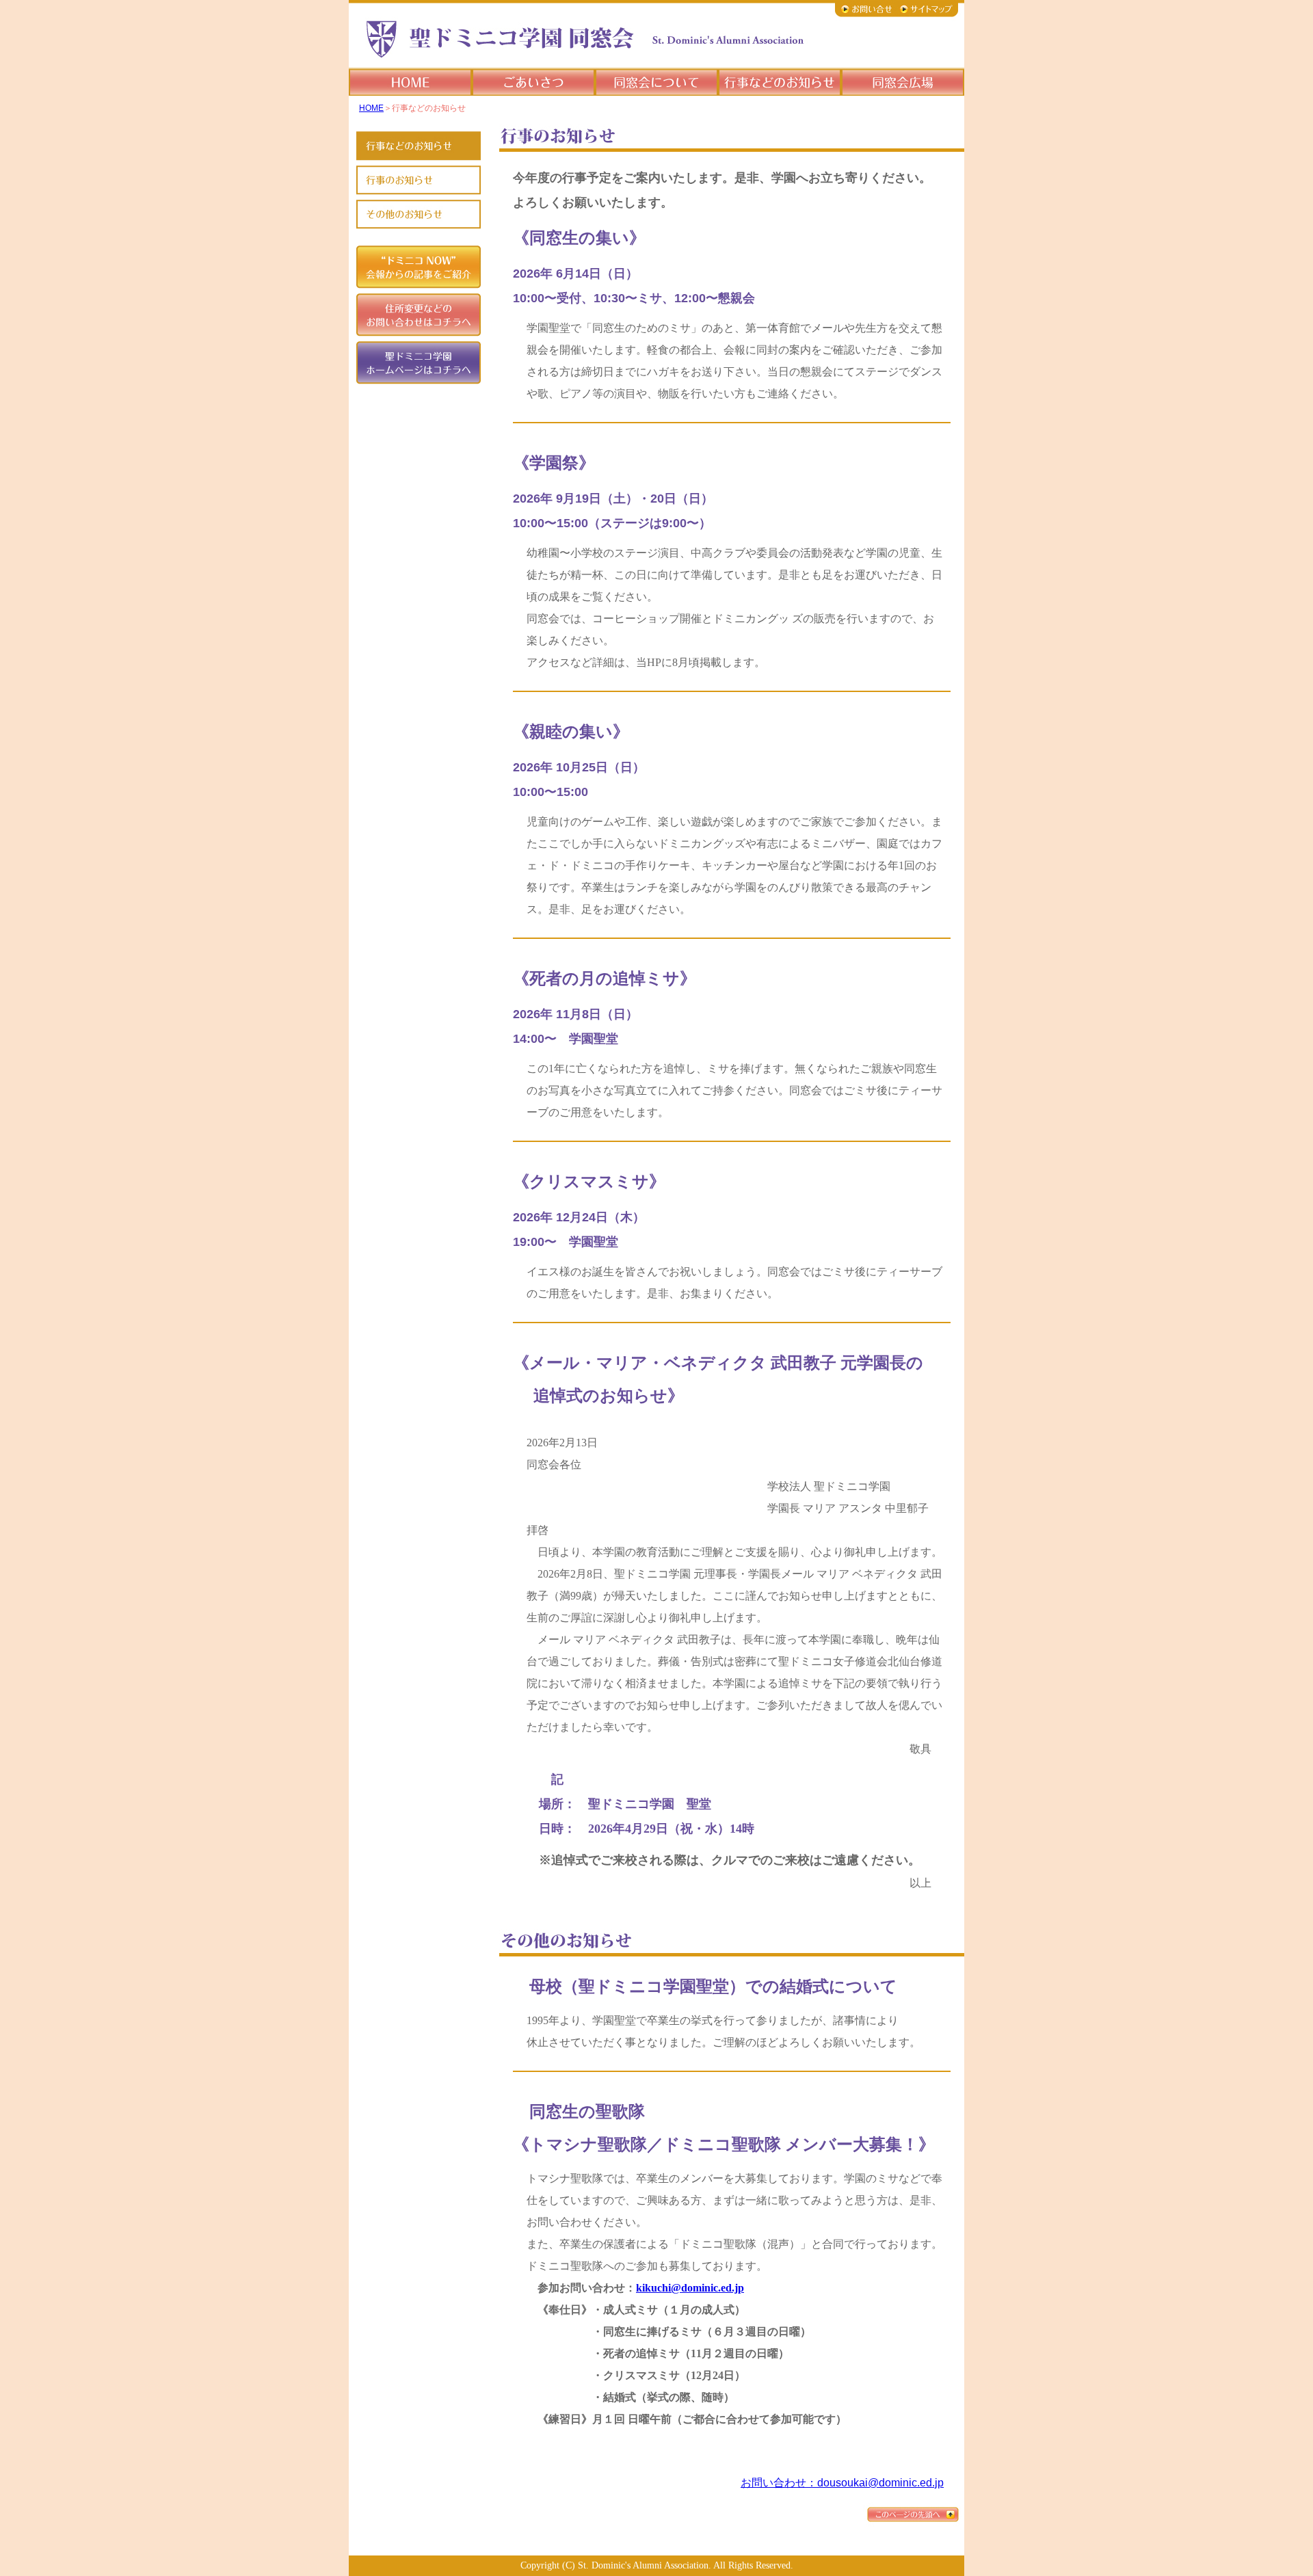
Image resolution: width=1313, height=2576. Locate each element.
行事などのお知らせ (418, 146)
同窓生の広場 (903, 82)
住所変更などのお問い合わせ (418, 315)
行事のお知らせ (780, 82)
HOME (410, 82)
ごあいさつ (533, 82)
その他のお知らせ (418, 214)
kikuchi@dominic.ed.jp (690, 2288)
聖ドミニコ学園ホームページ (418, 363)
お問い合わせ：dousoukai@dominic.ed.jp (842, 2483)
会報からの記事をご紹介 (418, 267)
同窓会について (656, 82)
